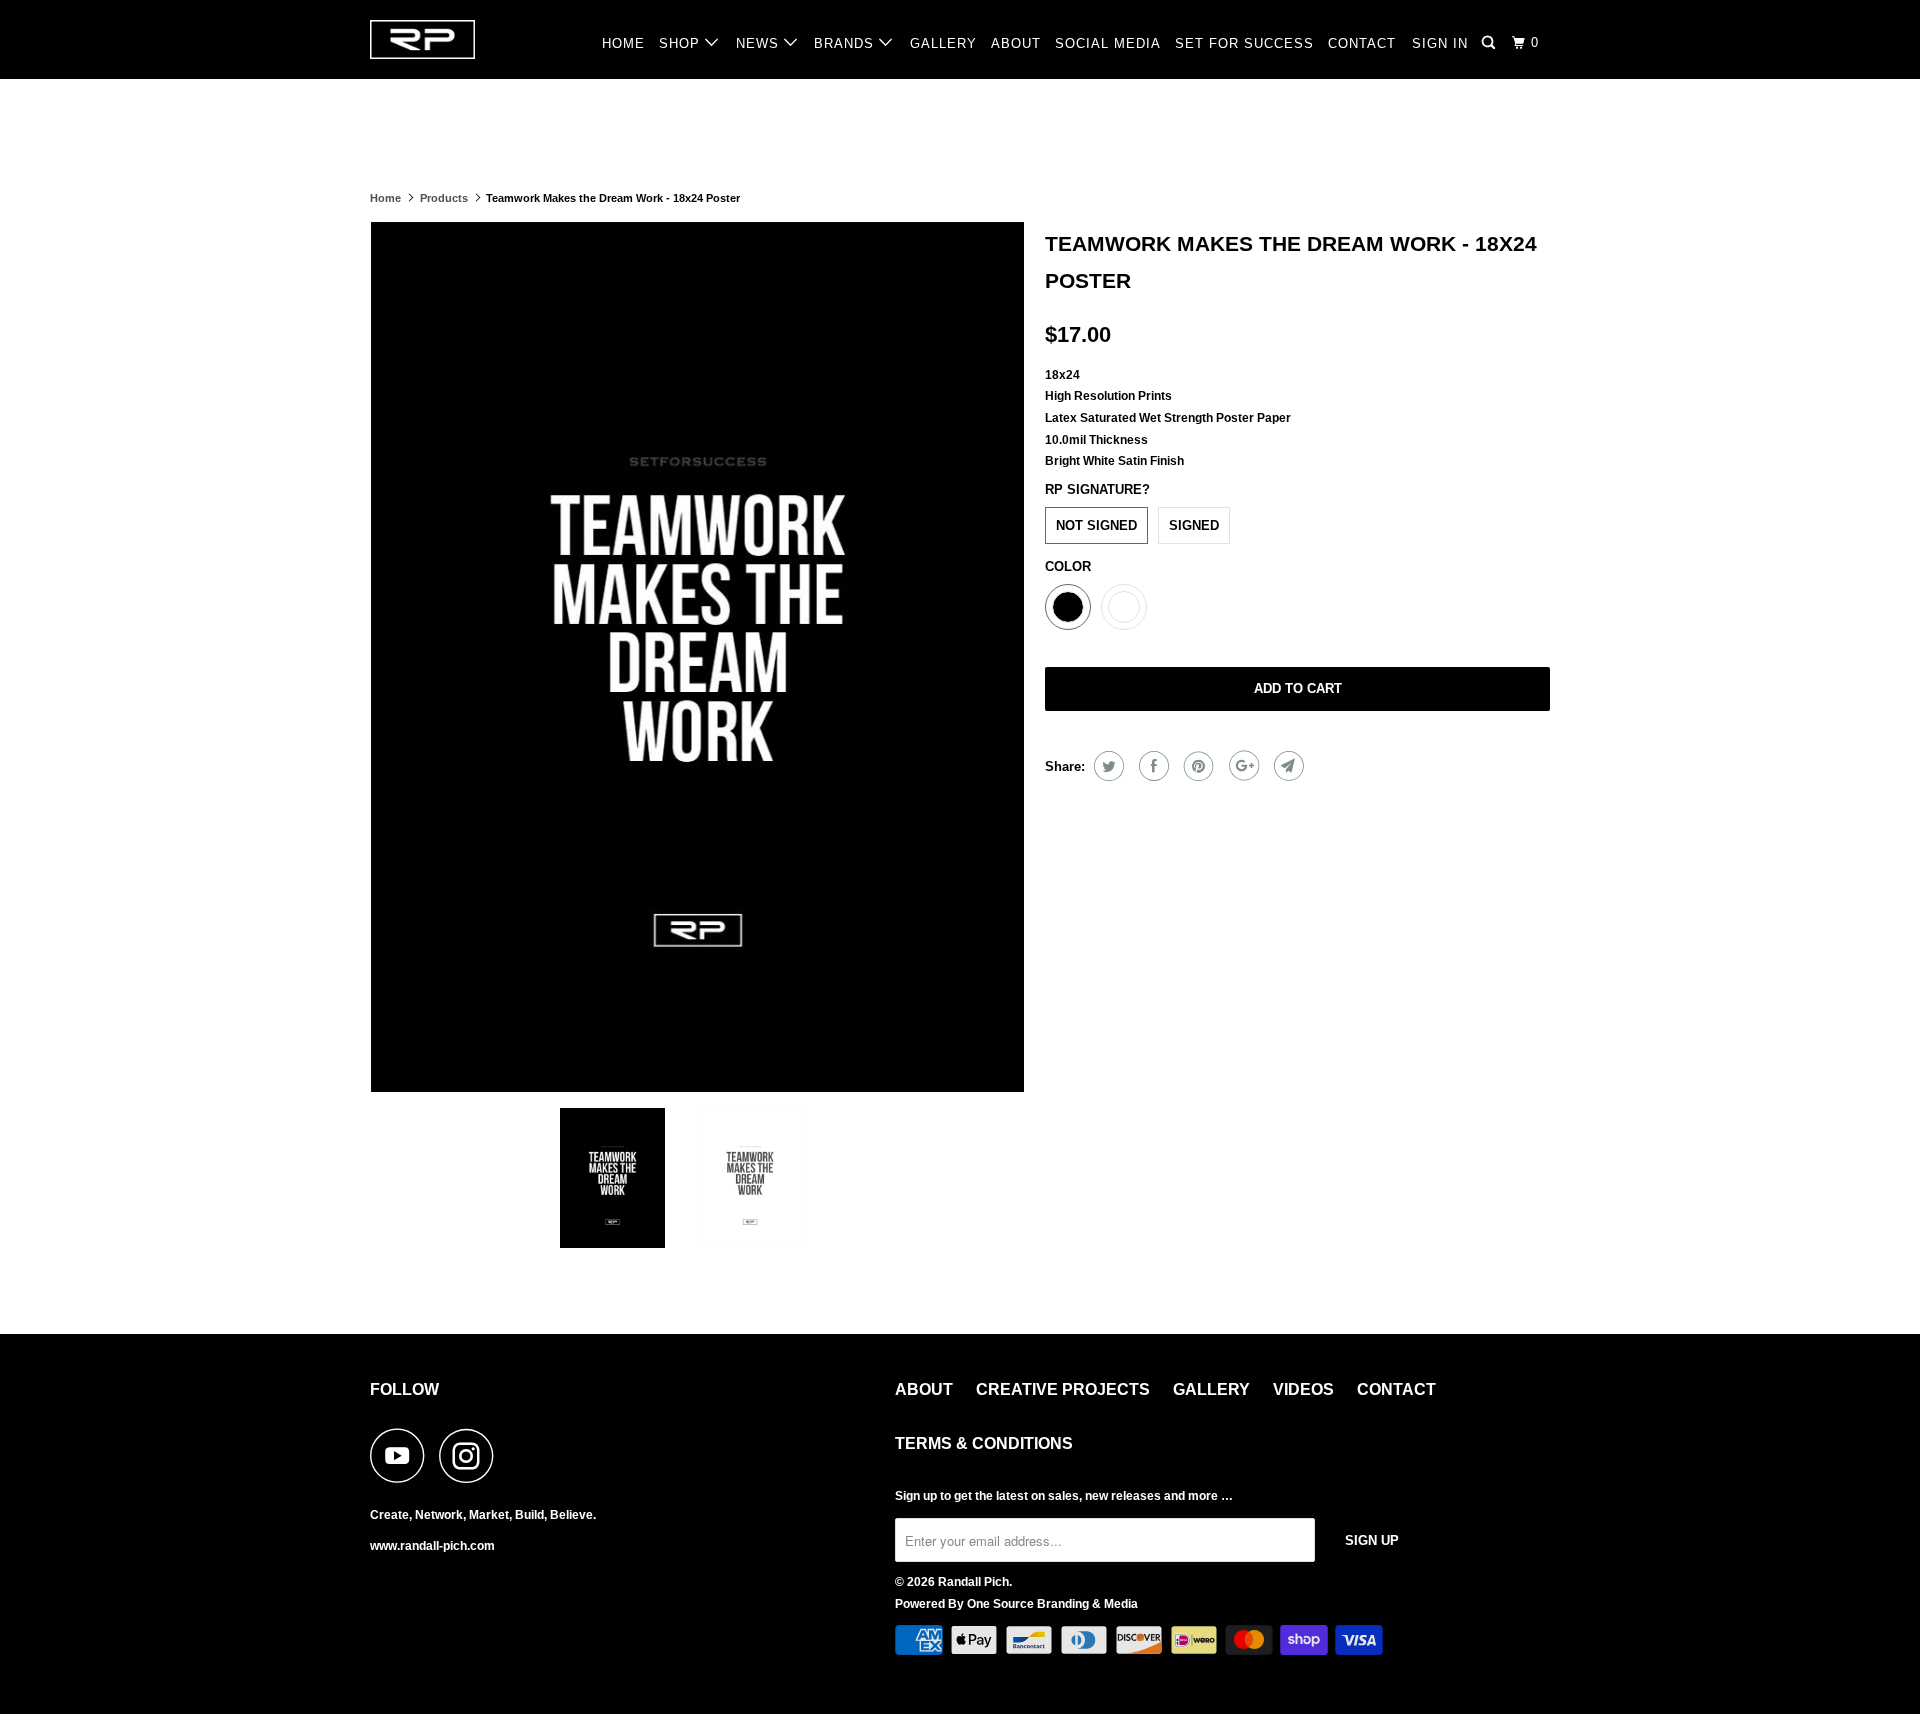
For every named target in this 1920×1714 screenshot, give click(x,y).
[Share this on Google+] (1241, 766)
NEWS (760, 43)
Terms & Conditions (984, 1443)
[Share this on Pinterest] (1196, 766)
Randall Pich (973, 1582)
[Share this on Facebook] (1151, 766)
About (924, 1389)
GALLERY (943, 43)
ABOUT (1016, 43)
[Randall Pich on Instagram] (472, 1455)
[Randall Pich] (472, 39)
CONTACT (1362, 43)
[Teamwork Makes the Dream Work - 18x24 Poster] (708, 657)
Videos (1303, 1389)
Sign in (1440, 43)
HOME (623, 43)
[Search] (1490, 43)
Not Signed (1096, 525)
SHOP (682, 43)
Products (444, 198)
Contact (1396, 1389)
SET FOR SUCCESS (1244, 43)
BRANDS (846, 43)
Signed (1194, 525)
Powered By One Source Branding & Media (1016, 1604)
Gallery (1211, 1389)
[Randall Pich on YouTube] (403, 1455)
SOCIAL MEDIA (1108, 43)
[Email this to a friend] (1286, 766)
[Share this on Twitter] (1106, 766)
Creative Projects (1063, 1389)
